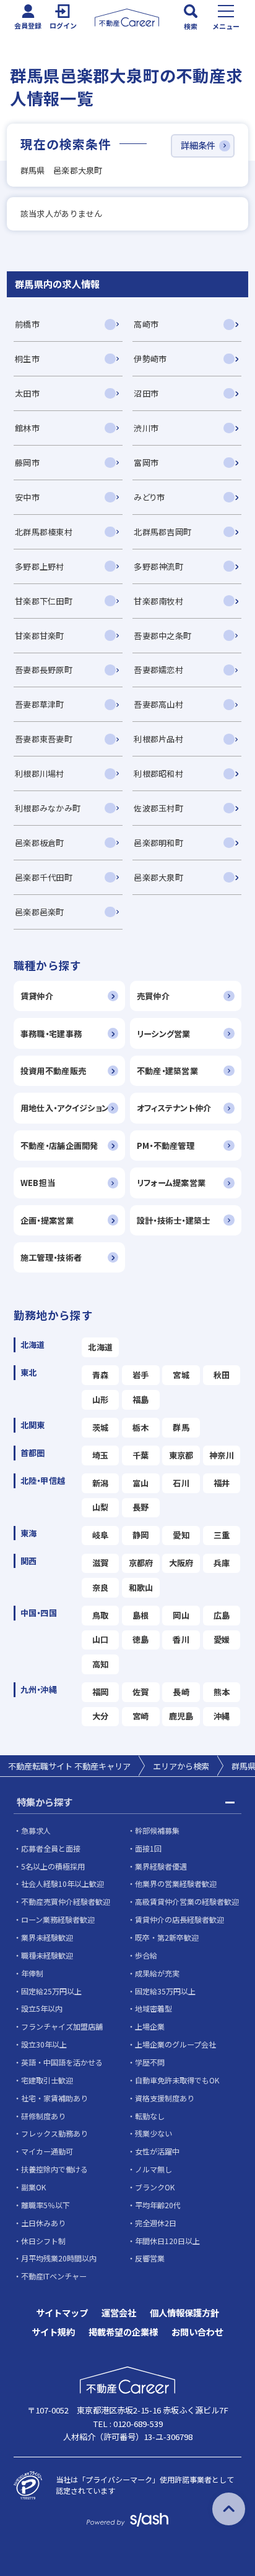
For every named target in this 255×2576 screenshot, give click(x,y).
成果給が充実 (157, 1973)
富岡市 (146, 463)
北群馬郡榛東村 (44, 532)
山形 (101, 1400)
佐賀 (141, 1692)
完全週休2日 (156, 2223)
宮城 (181, 1375)
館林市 (27, 428)
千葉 (141, 1455)
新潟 (101, 1483)
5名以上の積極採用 (53, 1866)
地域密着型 (153, 2008)
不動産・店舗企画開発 (59, 1146)
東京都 (181, 1455)
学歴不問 (150, 2062)
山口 (101, 1639)
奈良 (101, 1587)
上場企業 (150, 2026)
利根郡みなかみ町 (48, 808)
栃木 (141, 1427)
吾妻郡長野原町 (44, 670)
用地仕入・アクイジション (65, 1108)
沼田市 (146, 393)
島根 (141, 1615)
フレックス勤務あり (54, 2133)
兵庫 (222, 1563)
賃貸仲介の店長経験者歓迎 (179, 1919)
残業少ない (153, 2133)
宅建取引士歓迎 (47, 2080)
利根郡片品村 (158, 739)
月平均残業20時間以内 (59, 2258)
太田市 (27, 393)
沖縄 (222, 1716)
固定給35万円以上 (165, 1991)
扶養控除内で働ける (54, 2169)
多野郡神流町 (158, 566)
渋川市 (146, 428)
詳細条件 (198, 145)
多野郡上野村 (40, 566)
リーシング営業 (164, 1034)
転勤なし (150, 2116)
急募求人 (36, 1830)
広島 (222, 1615)
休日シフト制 (43, 2241)
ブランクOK (155, 2187)
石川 (181, 1483)
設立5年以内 (42, 2008)
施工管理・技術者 (51, 1257)
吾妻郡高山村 (158, 704)
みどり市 (149, 497)
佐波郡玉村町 (158, 808)
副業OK (33, 2187)
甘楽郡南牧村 (158, 601)
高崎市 (146, 324)
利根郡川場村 (40, 773)
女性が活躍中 (157, 2151)
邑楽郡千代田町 (44, 877)
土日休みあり (43, 2223)
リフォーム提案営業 (171, 1183)
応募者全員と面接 (51, 1848)
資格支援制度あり (165, 2098)
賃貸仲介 (37, 996)
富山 (141, 1483)
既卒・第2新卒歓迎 (167, 1937)
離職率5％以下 (45, 2205)
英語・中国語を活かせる (62, 2062)
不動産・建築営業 (167, 1071)
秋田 (222, 1375)
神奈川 (222, 1455)
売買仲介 (153, 996)
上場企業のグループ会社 (175, 2044)
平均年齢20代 (158, 2205)
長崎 (181, 1692)
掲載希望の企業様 (123, 2332)
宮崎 (141, 1716)
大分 (101, 1716)
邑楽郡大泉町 (158, 877)
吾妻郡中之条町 (162, 636)
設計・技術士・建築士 (174, 1220)
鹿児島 (181, 1716)
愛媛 (222, 1639)
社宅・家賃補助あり (54, 2098)
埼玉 (101, 1455)
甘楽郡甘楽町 (40, 636)
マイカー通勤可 (47, 2151)
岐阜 (101, 1535)
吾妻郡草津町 (40, 704)
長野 (141, 1507)
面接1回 (148, 1848)
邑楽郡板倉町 (40, 843)
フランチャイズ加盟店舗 (62, 2026)
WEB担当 (38, 1183)
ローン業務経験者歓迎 (58, 1919)
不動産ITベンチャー (54, 2276)
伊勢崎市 (150, 359)
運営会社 (119, 2313)
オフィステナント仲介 (174, 1108)
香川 (181, 1639)
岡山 (181, 1615)
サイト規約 (53, 2332)
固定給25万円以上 (51, 1991)
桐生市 (27, 359)
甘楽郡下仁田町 (44, 601)
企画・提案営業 (47, 1220)
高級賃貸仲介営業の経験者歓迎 (187, 1901)
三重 (222, 1535)
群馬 (181, 1427)
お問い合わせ (197, 2332)
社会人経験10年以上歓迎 (63, 1883)
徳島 (141, 1639)
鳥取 (101, 1615)
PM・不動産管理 (166, 1146)
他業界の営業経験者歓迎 (176, 1883)
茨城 (101, 1427)
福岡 (101, 1692)
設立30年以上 (44, 2044)
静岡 (141, 1535)
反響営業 (150, 2258)
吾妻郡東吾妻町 (44, 739)
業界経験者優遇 (161, 1866)
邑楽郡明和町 (158, 843)
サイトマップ (62, 2313)
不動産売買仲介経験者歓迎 (66, 1901)
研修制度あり (43, 2116)
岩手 (141, 1375)
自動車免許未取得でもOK (177, 2080)
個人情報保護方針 (184, 2313)
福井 (222, 1483)
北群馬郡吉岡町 (162, 532)
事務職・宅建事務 (51, 1034)
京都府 (141, 1563)
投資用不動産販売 (53, 1071)
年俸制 (32, 1973)
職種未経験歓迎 (47, 1955)
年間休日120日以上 (167, 2241)
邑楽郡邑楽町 (40, 912)
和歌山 (141, 1587)
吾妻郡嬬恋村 (158, 670)
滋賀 (101, 1563)
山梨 (101, 1507)
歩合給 (146, 1955)
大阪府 (181, 1563)
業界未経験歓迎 (47, 1937)
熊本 (222, 1692)
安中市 (27, 497)
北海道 (100, 1347)
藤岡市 (27, 463)
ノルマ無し (153, 2169)
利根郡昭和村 (158, 773)
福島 (141, 1400)
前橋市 (27, 324)
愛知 (181, 1535)
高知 (101, 1664)
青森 (101, 1375)
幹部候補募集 (157, 1830)
